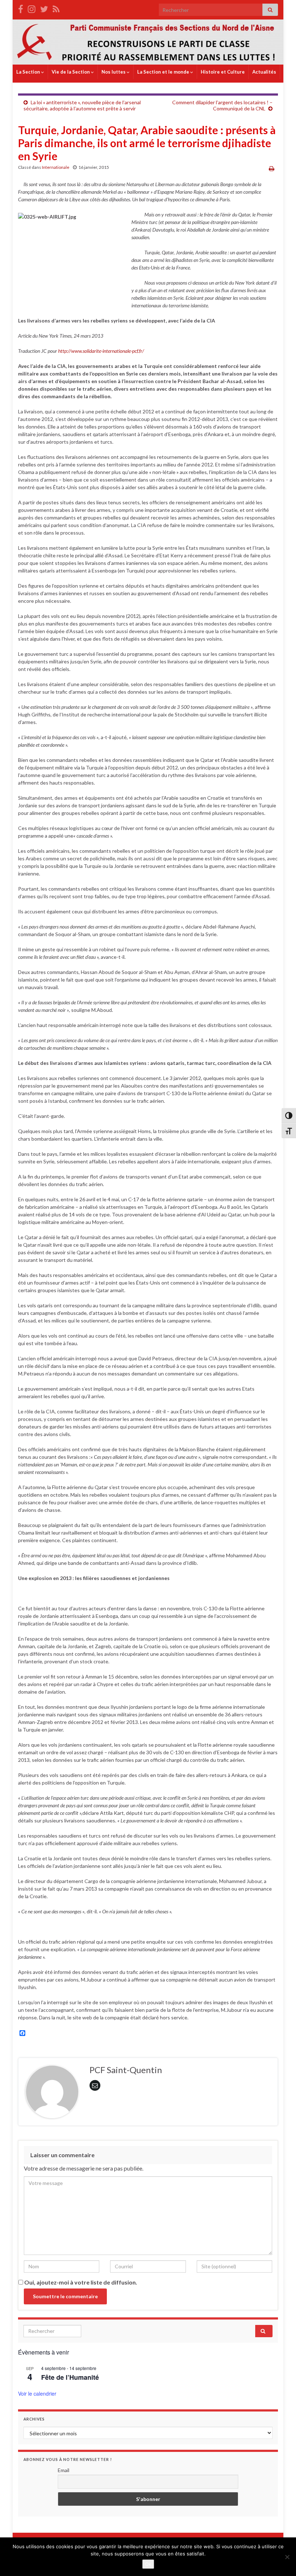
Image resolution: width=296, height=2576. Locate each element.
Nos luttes (114, 72)
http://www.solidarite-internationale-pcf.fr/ (101, 351)
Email (64, 2470)
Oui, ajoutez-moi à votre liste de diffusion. (80, 2282)
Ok (148, 2564)
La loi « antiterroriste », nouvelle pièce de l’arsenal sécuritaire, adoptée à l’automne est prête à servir (82, 105)
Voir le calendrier (37, 2393)
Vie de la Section (71, 72)
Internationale (56, 167)
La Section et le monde (164, 72)
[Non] (287, 2557)
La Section (29, 72)
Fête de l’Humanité (70, 2377)
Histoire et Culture (223, 72)
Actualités (264, 72)
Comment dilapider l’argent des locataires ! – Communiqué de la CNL (222, 105)
